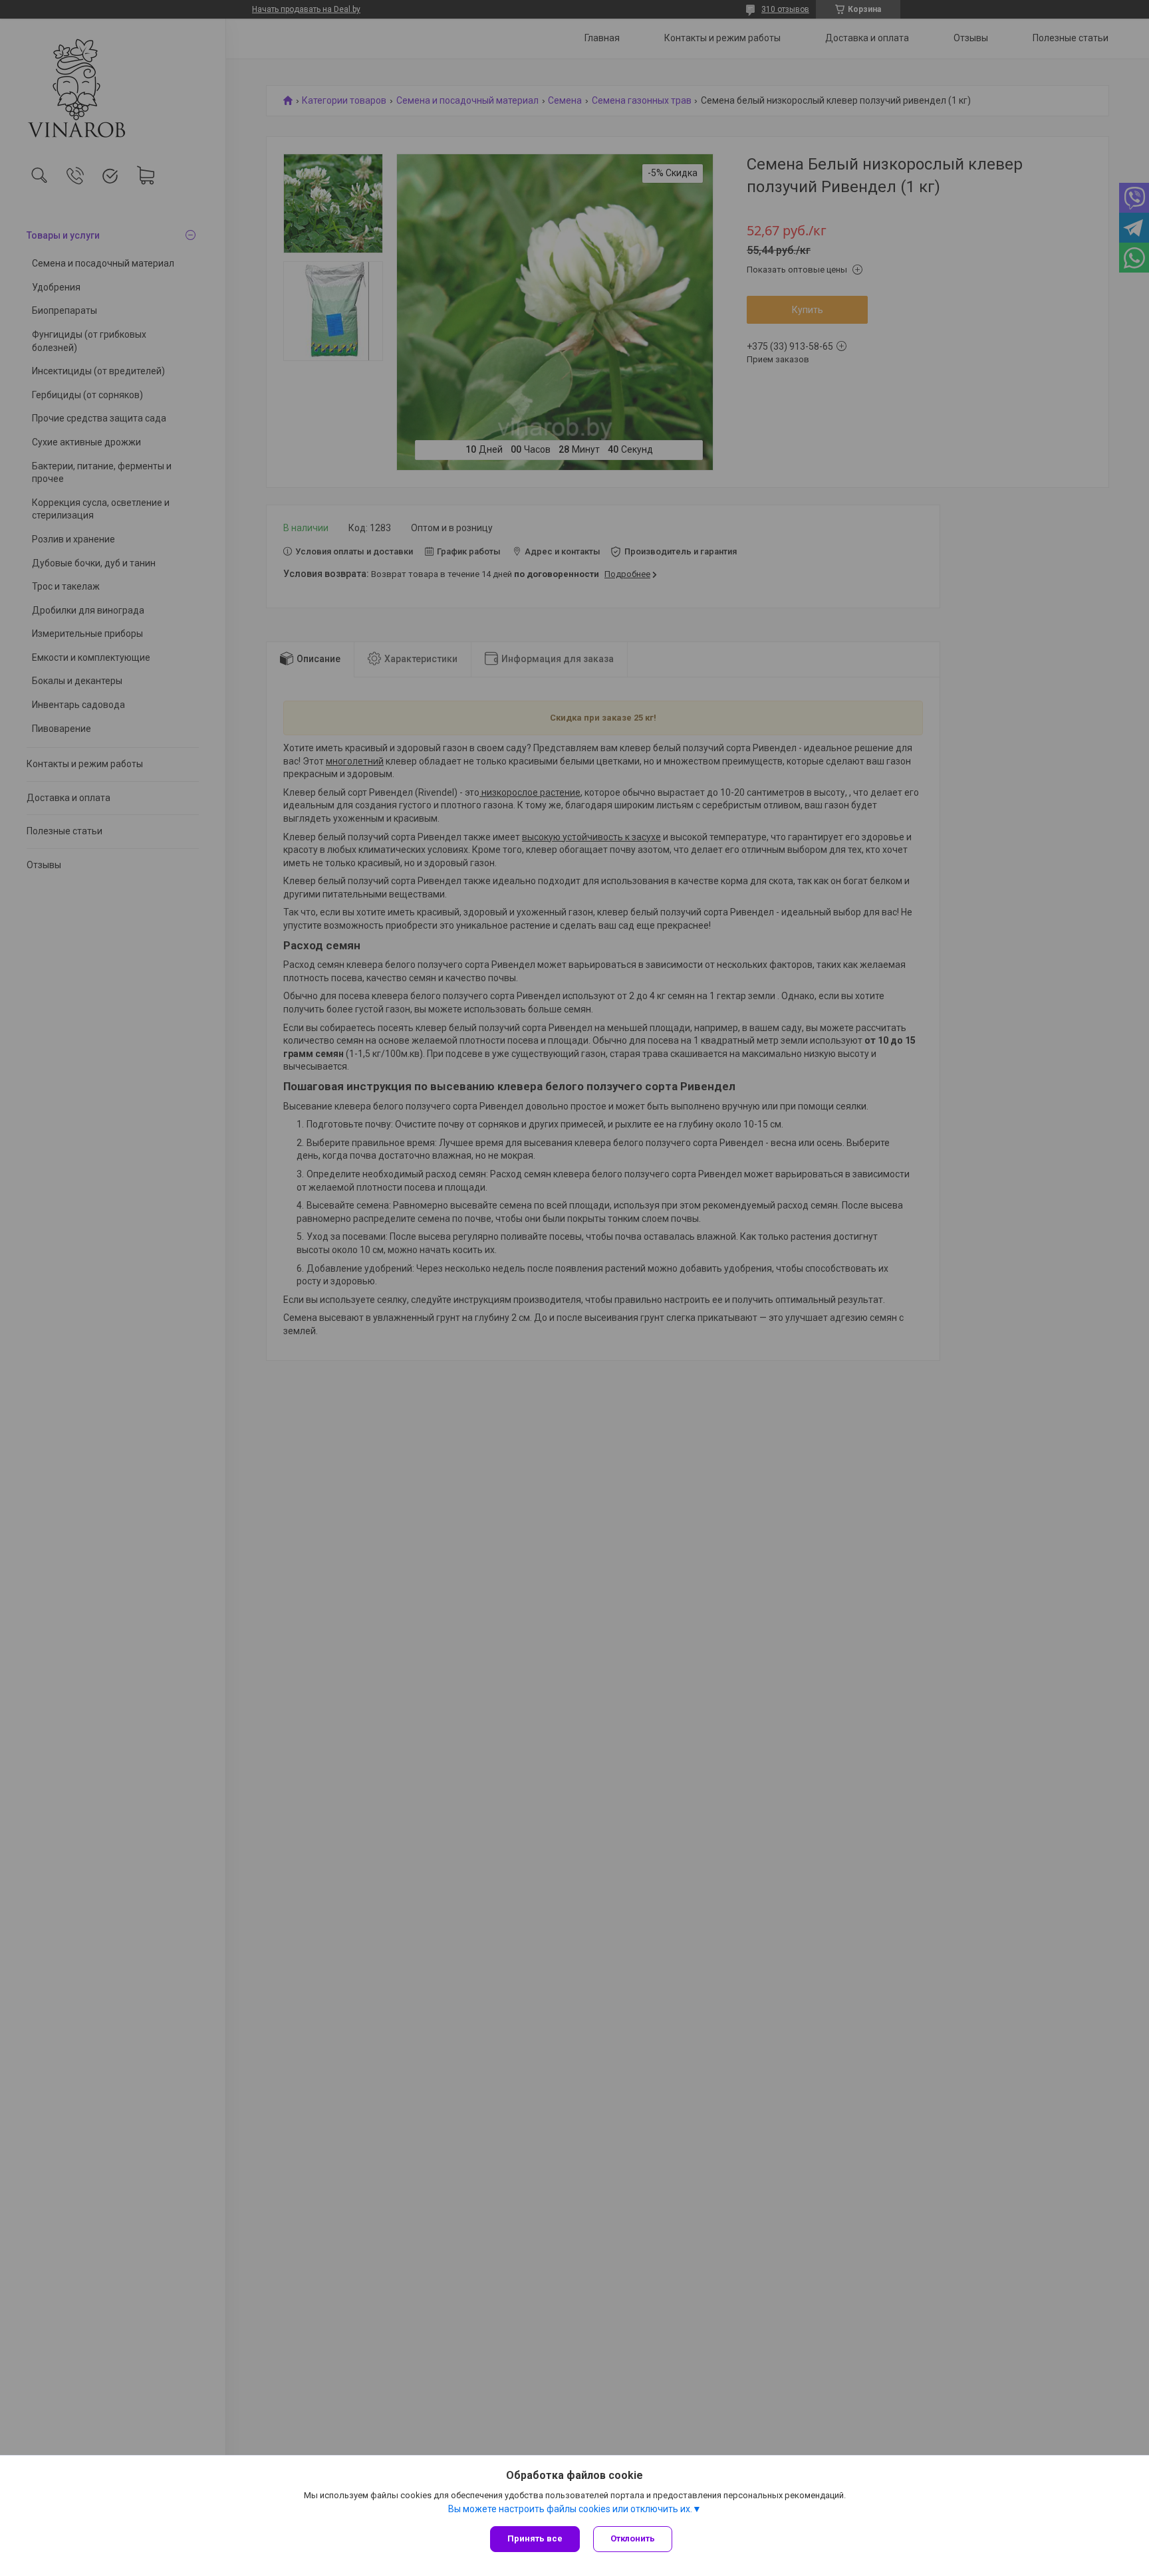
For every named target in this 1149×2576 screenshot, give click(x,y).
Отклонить (633, 2538)
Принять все (535, 2538)
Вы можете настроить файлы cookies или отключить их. (570, 2509)
